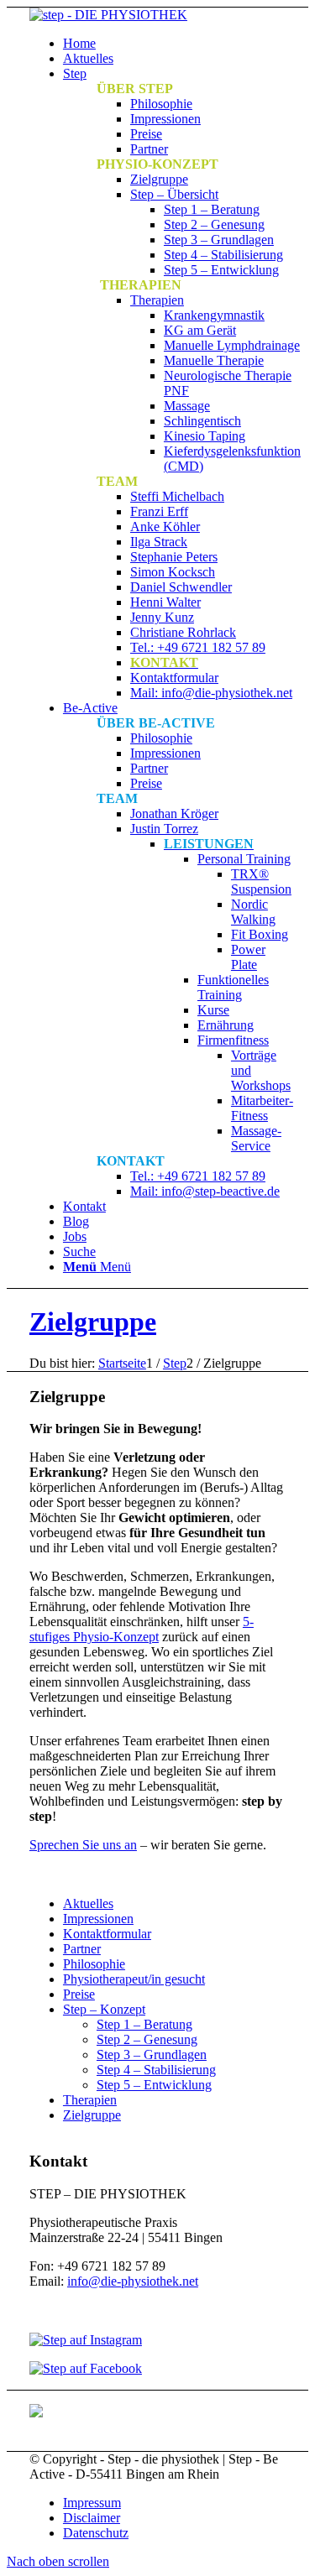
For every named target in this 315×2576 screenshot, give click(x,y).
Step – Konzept (104, 2009)
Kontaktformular (107, 1934)
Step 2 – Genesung (147, 2039)
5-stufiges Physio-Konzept (142, 1629)
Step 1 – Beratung (144, 2024)
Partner (82, 1949)
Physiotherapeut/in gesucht (134, 1979)
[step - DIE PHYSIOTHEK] (108, 15)
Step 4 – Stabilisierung (156, 2070)
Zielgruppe (93, 1322)
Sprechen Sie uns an (83, 1845)
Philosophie (94, 1964)
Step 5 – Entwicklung (154, 2085)
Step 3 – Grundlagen (152, 2055)
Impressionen (98, 1919)
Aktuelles (88, 1903)
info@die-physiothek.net (133, 2281)
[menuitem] (174, 44)
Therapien (90, 2100)
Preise (79, 1994)
